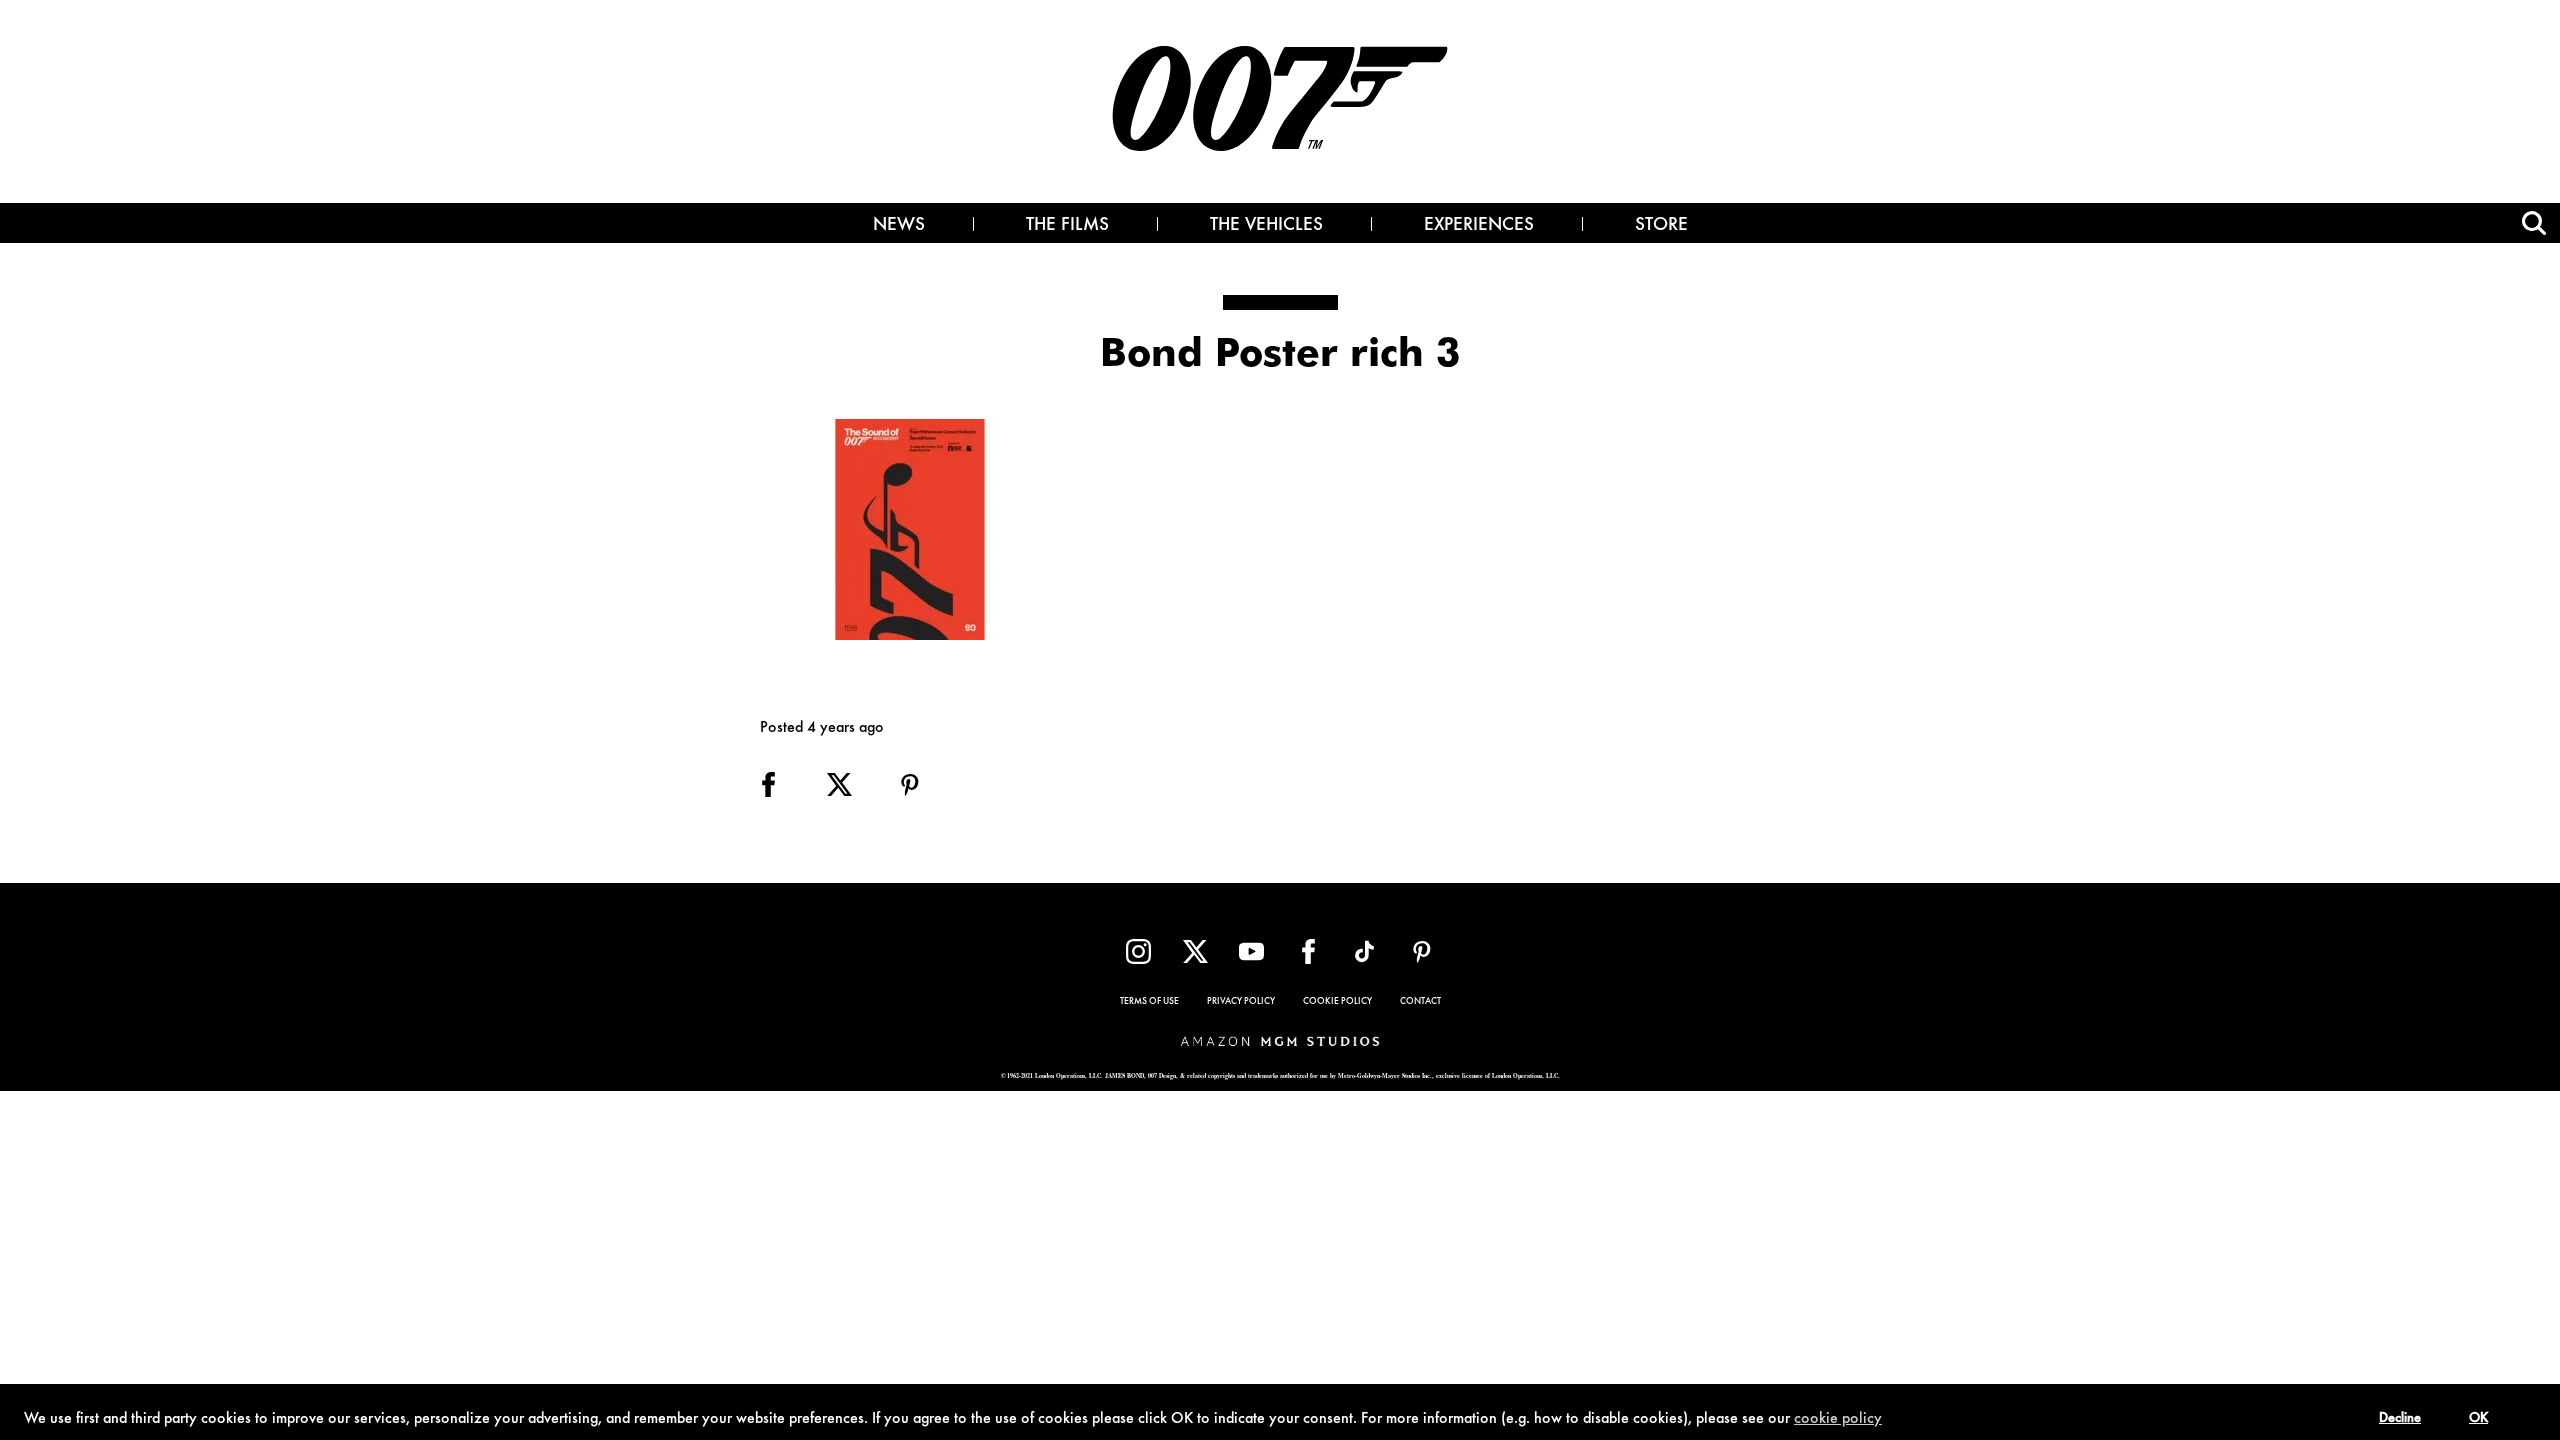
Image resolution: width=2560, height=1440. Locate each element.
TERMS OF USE (1149, 1002)
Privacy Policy (1241, 1002)
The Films (1067, 226)
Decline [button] (2400, 1419)
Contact (1420, 1002)
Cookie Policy (1337, 1002)
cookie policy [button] (1838, 1419)
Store (1661, 226)
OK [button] (2478, 1419)
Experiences (1479, 226)
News (899, 226)
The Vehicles (1266, 226)
